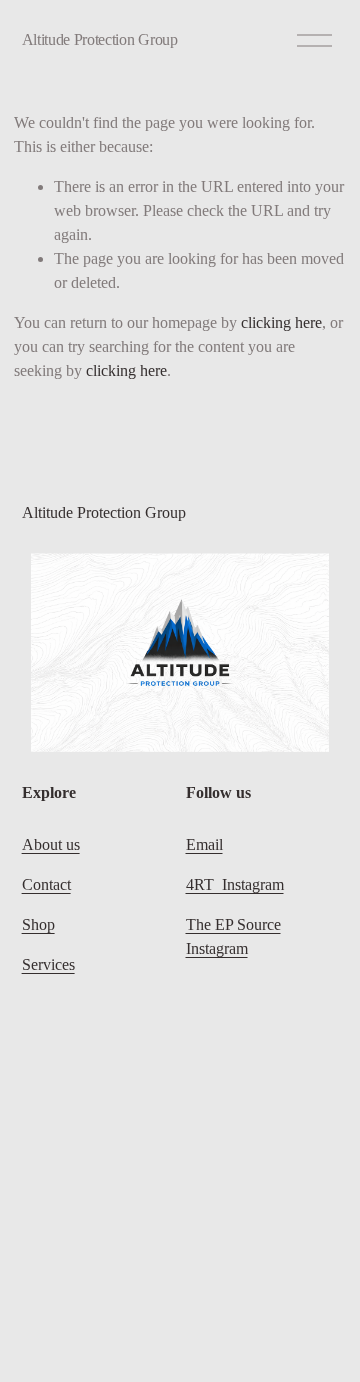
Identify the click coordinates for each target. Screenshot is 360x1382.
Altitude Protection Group (100, 39)
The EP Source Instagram (233, 936)
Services (48, 964)
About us (51, 844)
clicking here (281, 322)
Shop (38, 924)
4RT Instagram (235, 884)
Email (204, 844)
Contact (46, 884)
